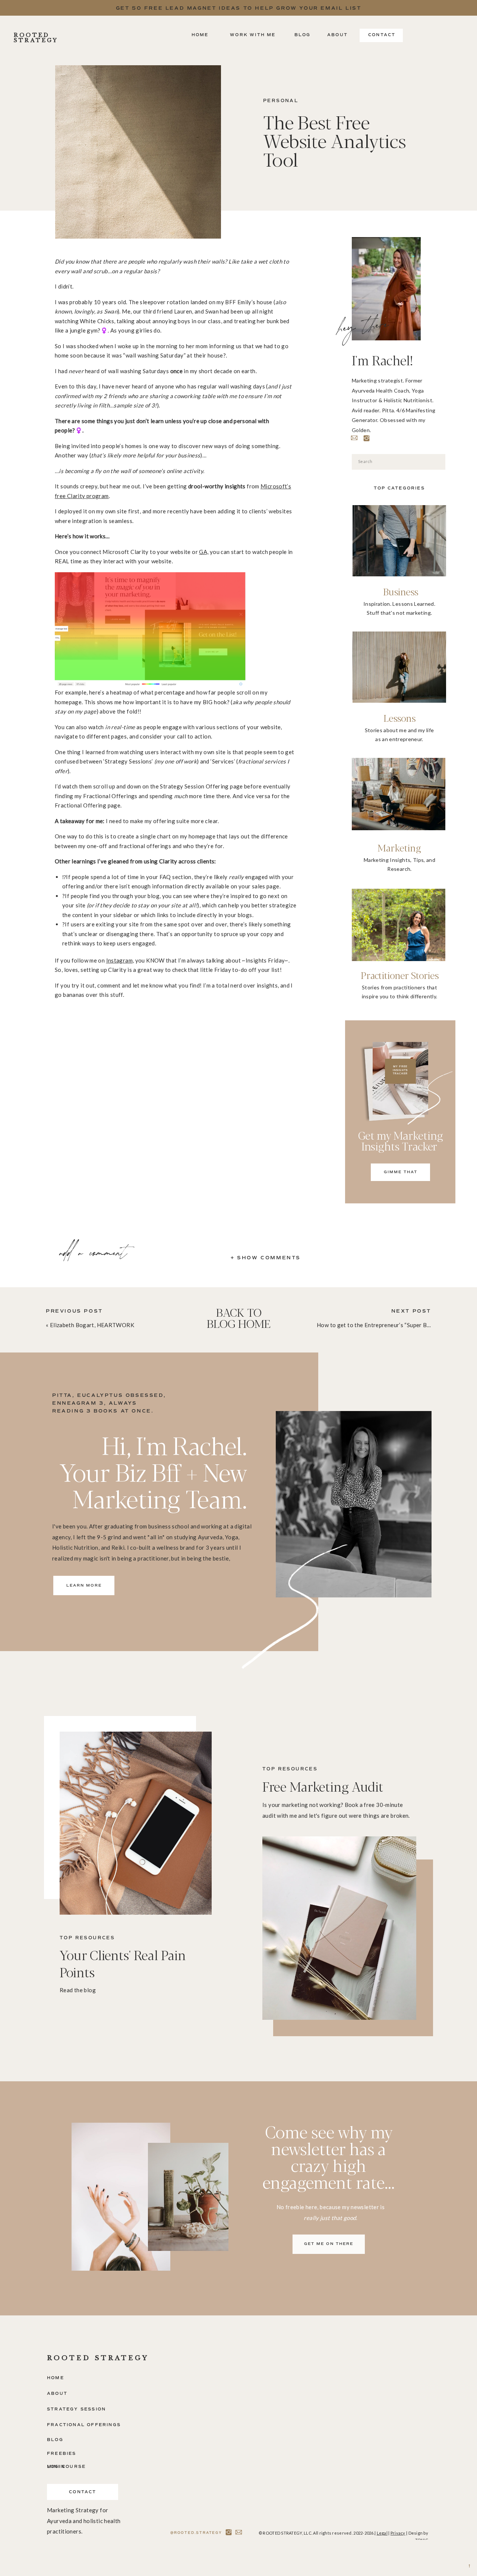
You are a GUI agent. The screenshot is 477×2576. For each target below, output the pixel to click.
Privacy (398, 2533)
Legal (382, 2533)
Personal (281, 101)
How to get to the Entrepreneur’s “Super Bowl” (378, 1325)
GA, (204, 552)
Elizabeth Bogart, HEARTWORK (92, 1325)
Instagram (119, 960)
